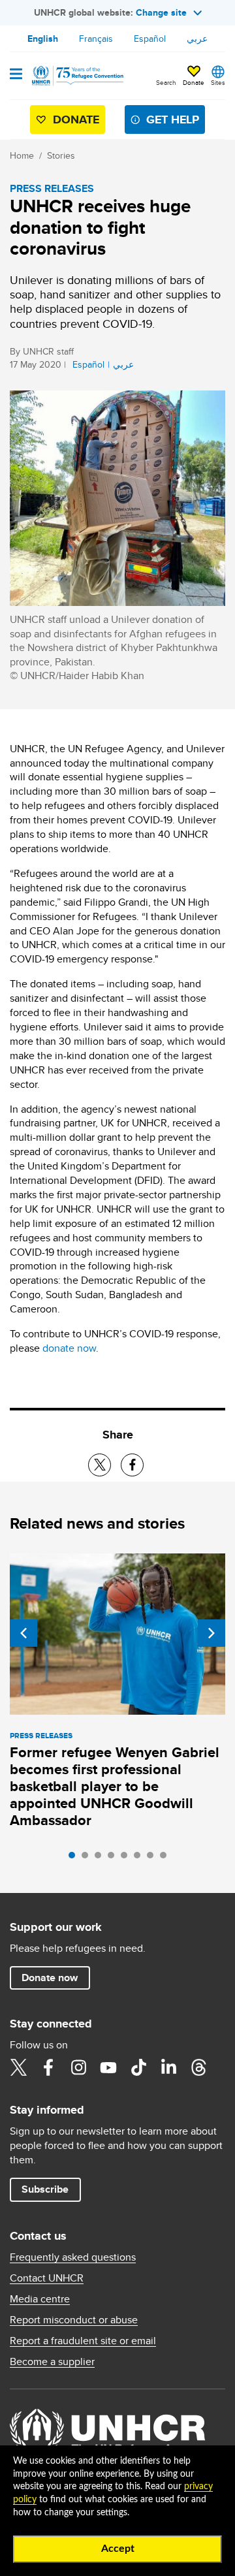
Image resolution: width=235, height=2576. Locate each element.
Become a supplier (52, 2362)
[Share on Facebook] (132, 1465)
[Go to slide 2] (88, 1858)
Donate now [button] (50, 1978)
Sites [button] (218, 82)
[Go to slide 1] (75, 1858)
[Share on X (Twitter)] (100, 1465)
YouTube (108, 2067)
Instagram (78, 2067)
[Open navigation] (16, 75)
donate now (69, 1348)
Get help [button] (173, 119)
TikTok (138, 2067)
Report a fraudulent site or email (83, 2341)
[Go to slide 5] (127, 1858)
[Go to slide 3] (101, 1858)
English (43, 39)
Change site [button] (161, 12)
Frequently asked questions (73, 2257)
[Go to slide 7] (153, 1858)
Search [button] (166, 82)
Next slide (211, 1633)
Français (96, 39)
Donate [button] (194, 82)
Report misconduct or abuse (74, 2320)
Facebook (48, 2067)
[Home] (76, 76)
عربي (197, 39)
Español (150, 39)
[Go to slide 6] (140, 1858)
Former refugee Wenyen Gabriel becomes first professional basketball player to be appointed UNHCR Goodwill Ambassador (115, 1786)
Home (22, 155)
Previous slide (23, 1633)
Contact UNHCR (47, 2278)
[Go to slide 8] (166, 1858)
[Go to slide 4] (114, 1858)
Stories (61, 155)
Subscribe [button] (45, 2189)
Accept (118, 2549)
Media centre (40, 2299)
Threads (198, 2067)
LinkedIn (168, 2067)
